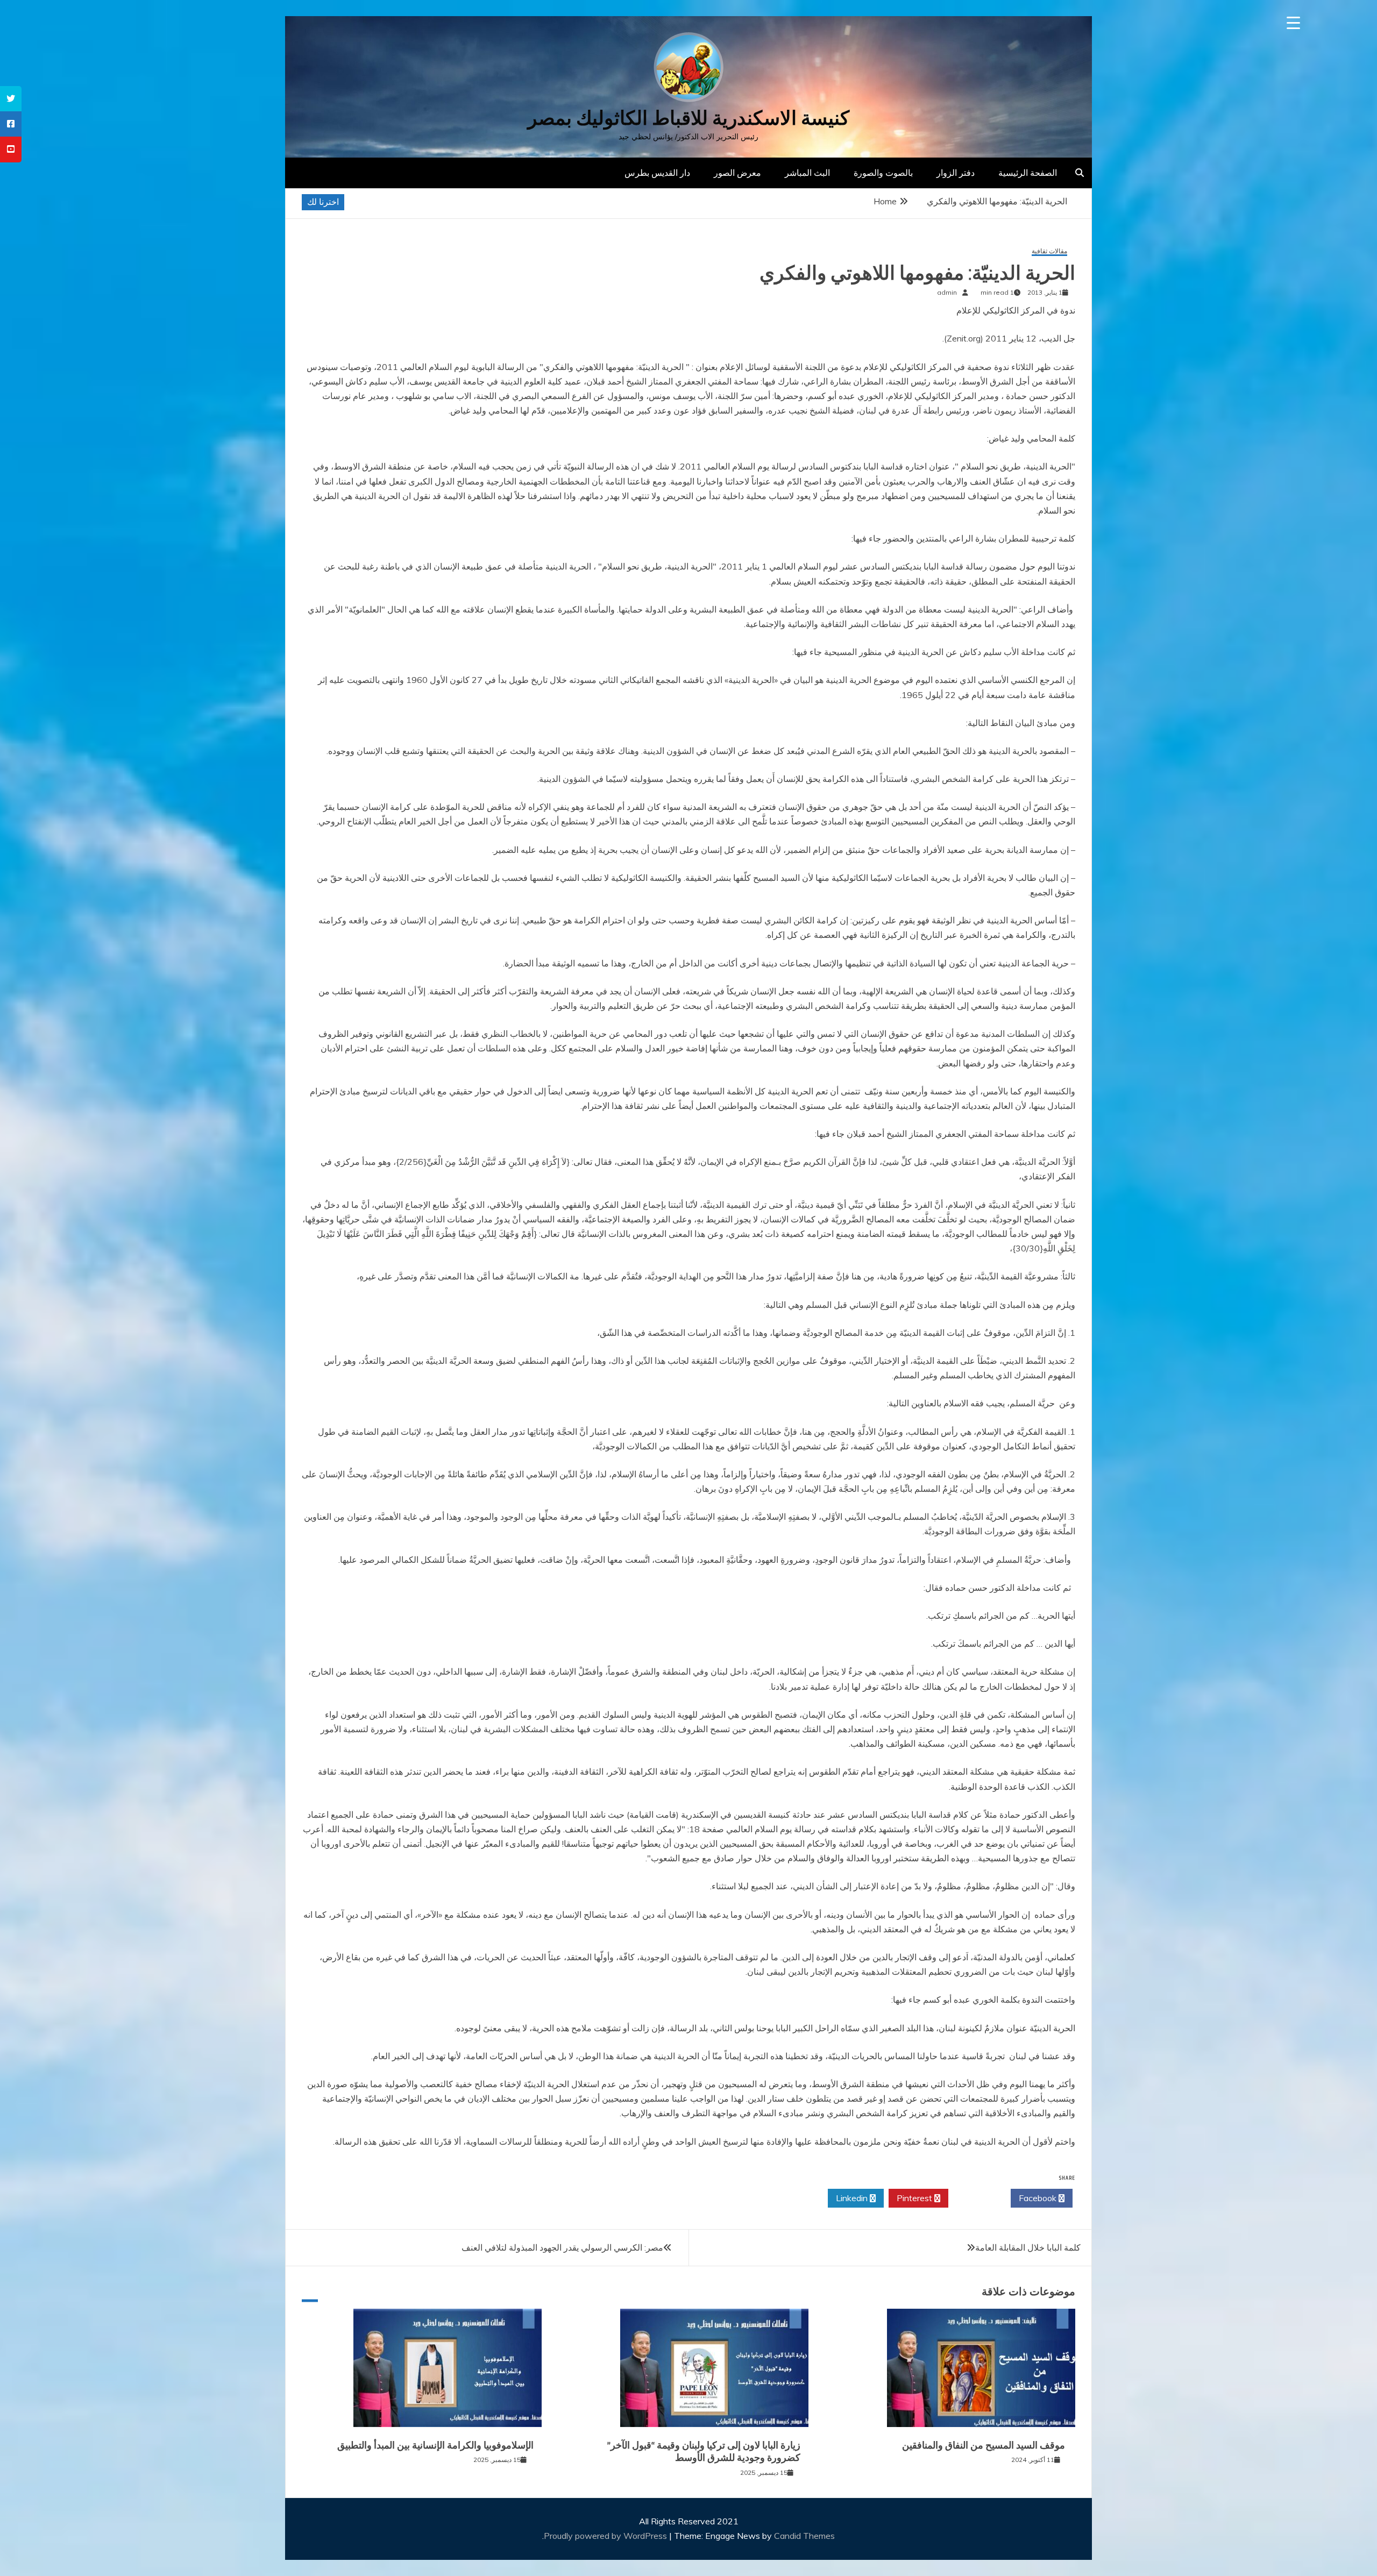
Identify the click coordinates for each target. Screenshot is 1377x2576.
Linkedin (853, 2198)
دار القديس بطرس (657, 173)
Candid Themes (804, 2536)
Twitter (977, 2198)
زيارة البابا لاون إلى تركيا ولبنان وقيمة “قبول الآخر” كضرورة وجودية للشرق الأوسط (704, 2452)
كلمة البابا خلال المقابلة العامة (1028, 2247)
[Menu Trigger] (1293, 23)
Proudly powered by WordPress (606, 2536)
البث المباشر (807, 173)
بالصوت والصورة (883, 173)
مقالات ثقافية (1049, 251)
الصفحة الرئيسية (1028, 173)
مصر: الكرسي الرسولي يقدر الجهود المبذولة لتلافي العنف (562, 2247)
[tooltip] (11, 99)
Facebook (1039, 2198)
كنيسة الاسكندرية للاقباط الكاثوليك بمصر (688, 118)
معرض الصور (737, 173)
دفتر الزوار (956, 173)
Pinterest (915, 2198)
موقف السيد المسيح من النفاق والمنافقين (985, 2445)
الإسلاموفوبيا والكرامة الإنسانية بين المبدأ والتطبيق (435, 2445)
